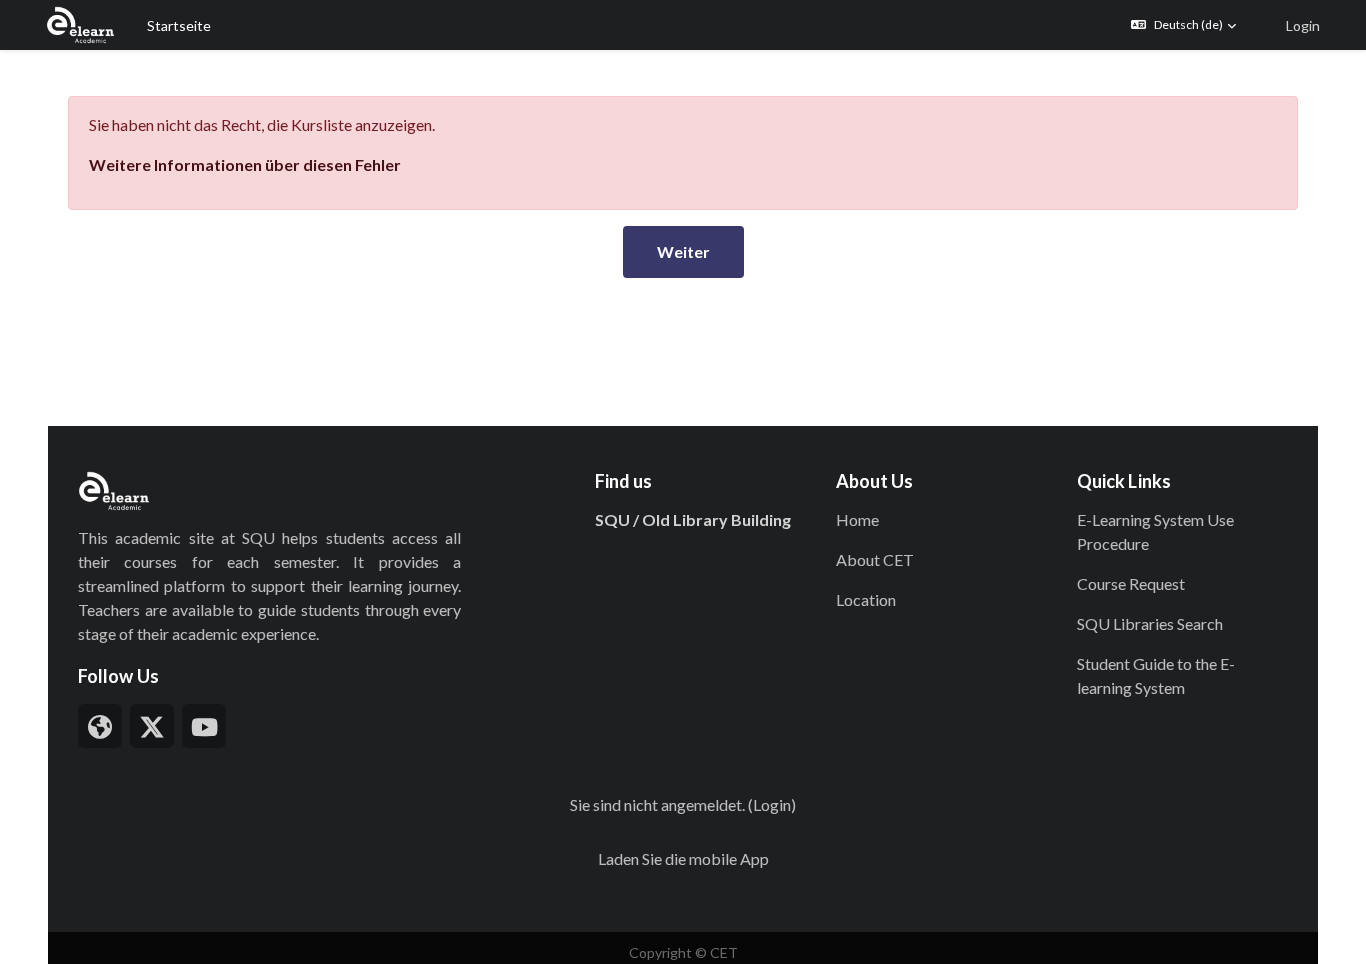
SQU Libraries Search (1150, 623)
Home (857, 519)
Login (1303, 25)
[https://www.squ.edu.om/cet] (100, 726)
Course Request (1131, 583)
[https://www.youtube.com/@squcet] (204, 726)
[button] (1183, 25)
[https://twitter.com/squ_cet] (152, 726)
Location (866, 599)
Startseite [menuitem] (179, 25)
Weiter (683, 251)
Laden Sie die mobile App (683, 858)
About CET (875, 559)
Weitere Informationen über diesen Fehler (245, 164)
